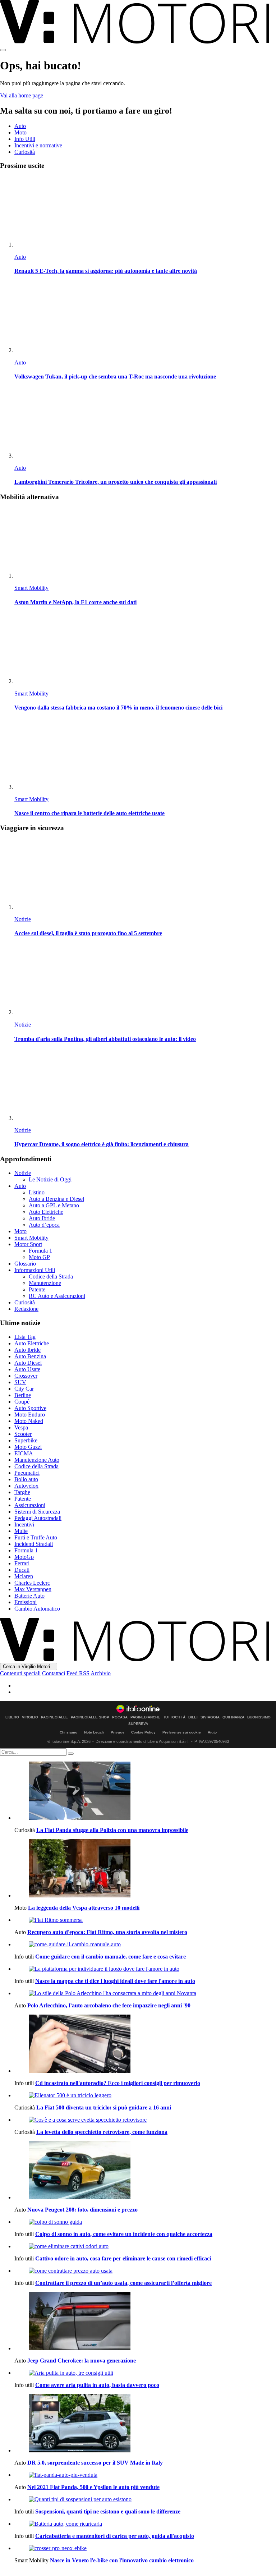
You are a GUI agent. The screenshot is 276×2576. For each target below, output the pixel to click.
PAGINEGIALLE (54, 1717)
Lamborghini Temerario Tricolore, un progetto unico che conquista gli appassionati (116, 482)
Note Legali (94, 1732)
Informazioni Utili (35, 1270)
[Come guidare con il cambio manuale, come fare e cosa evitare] (145, 1944)
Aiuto (212, 1732)
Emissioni (26, 1602)
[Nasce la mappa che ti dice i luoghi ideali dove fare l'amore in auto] (145, 1969)
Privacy (118, 1732)
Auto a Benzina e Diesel (56, 1199)
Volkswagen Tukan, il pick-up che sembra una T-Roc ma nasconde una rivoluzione (115, 376)
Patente (37, 1289)
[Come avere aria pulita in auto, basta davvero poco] (145, 2373)
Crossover (26, 1376)
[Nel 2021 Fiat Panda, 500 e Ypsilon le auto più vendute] (145, 2475)
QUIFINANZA (233, 1717)
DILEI (193, 1717)
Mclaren (24, 1576)
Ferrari (22, 1563)
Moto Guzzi (28, 1447)
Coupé (22, 1402)
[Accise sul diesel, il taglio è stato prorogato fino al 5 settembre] (145, 875)
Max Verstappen (33, 1589)
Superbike (26, 1440)
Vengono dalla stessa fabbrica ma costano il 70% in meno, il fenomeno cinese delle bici (118, 708)
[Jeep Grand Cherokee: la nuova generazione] (145, 2322)
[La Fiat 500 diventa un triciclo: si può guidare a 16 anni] (145, 2095)
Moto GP (39, 1257)
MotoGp (24, 1557)
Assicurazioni (30, 1505)
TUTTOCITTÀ (174, 1717)
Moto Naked (29, 1421)
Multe (21, 1531)
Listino (37, 1192)
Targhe (22, 1492)
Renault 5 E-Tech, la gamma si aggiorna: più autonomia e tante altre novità (106, 271)
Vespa (21, 1427)
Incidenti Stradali (34, 1544)
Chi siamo (68, 1732)
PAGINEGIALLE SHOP (90, 1717)
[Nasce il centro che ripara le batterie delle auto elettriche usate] (145, 755)
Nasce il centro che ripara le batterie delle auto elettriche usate (89, 813)
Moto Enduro (30, 1415)
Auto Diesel (28, 1363)
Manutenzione (45, 1283)
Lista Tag (25, 1337)
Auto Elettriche (46, 1212)
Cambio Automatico (37, 1609)
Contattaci (54, 1673)
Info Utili (25, 139)
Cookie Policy (143, 1732)
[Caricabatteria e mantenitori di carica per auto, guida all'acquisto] (145, 2524)
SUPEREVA (138, 1724)
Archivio (101, 1673)
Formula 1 (40, 1251)
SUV (20, 1382)
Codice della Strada (51, 1276)
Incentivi (24, 1525)
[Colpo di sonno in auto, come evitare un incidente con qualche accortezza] (145, 2222)
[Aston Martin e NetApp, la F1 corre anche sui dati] (145, 543)
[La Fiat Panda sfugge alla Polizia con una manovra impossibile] (145, 1791)
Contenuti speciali (20, 1673)
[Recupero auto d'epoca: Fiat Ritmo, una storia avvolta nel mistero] (145, 1920)
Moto (20, 132)
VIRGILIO (30, 1717)
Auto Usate (27, 1369)
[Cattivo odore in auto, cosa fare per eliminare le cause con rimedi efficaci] (145, 2246)
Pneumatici (27, 1473)
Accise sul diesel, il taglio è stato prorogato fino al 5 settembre (88, 933)
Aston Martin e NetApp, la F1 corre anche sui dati (75, 602)
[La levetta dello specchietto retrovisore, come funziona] (145, 2120)
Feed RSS (78, 1673)
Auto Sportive (30, 1408)
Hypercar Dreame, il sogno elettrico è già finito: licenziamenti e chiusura (102, 1144)
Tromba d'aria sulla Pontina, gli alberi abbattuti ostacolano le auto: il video (105, 1039)
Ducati (22, 1570)
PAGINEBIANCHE (145, 1717)
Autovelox (26, 1486)
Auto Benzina (30, 1356)
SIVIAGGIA (210, 1717)
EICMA (24, 1453)
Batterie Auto (29, 1596)
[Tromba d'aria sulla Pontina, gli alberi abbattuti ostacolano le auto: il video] (145, 980)
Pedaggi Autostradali (38, 1518)
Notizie (23, 919)
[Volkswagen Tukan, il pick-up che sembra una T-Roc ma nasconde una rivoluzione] (145, 318)
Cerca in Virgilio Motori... (29, 1666)
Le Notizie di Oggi (50, 1179)
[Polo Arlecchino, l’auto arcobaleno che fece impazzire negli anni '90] (145, 1993)
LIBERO (12, 1717)
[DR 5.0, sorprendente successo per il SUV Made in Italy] (145, 2424)
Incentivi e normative (38, 145)
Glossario (25, 1264)
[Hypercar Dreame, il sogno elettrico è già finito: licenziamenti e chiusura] (145, 1086)
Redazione (26, 1309)
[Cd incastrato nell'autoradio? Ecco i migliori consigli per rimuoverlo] (145, 2044)
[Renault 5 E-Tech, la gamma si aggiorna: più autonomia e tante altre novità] (145, 212)
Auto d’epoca (44, 1225)
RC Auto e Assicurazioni (57, 1296)
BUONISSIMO (259, 1717)
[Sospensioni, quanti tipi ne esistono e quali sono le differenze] (145, 2499)
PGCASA (120, 1717)
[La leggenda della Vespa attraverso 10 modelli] (145, 1869)
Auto (20, 126)
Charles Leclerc (32, 1583)
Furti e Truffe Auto (36, 1537)
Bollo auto (26, 1479)
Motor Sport (28, 1244)
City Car (24, 1389)
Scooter (23, 1434)
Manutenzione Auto (37, 1460)
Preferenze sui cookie (182, 1732)
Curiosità (25, 152)
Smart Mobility (31, 588)
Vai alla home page (22, 95)
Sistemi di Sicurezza (37, 1512)
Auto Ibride (42, 1218)
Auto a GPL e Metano (54, 1205)
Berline (23, 1395)
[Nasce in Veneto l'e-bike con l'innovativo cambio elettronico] (145, 2548)
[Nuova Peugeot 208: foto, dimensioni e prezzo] (145, 2171)
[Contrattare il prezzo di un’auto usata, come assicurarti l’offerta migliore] (145, 2271)
